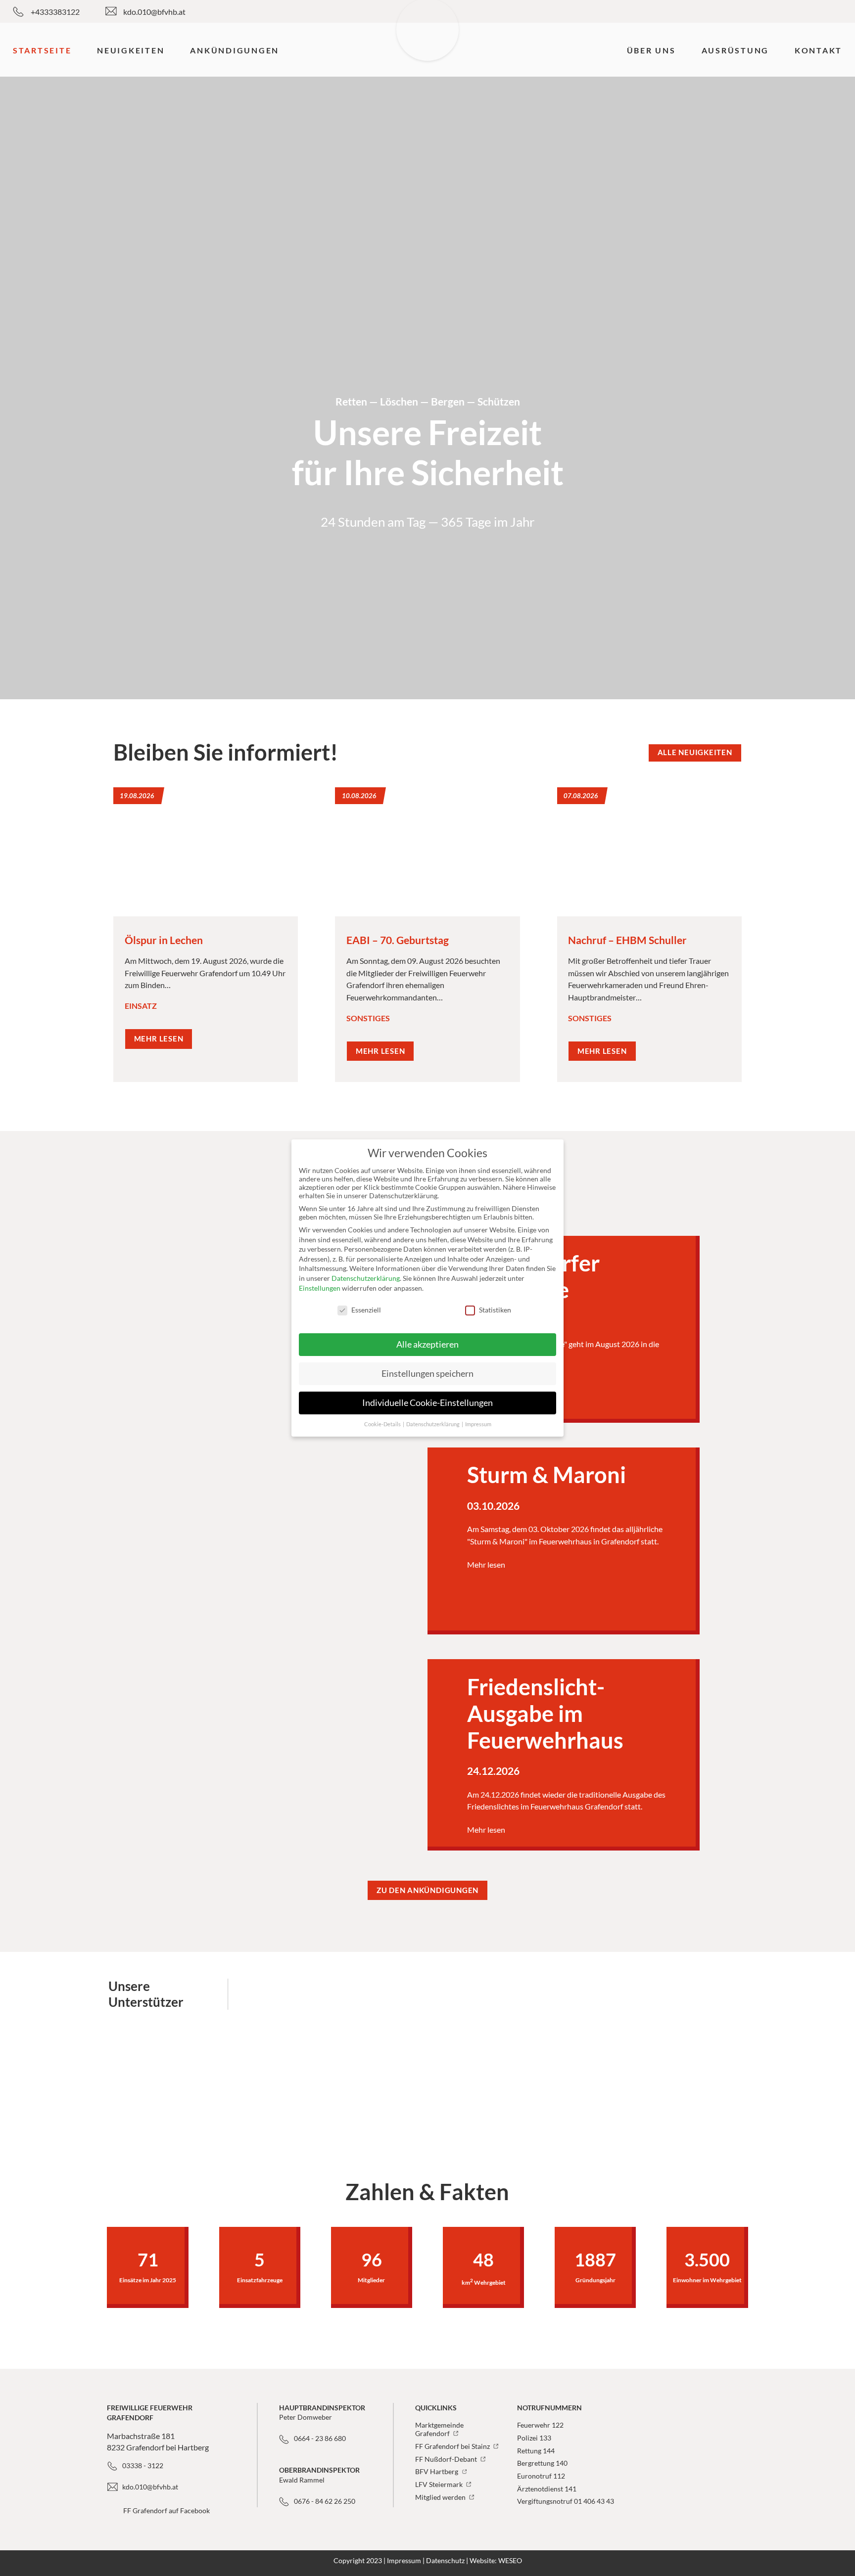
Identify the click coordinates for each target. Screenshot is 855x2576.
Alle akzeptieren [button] (427, 1344)
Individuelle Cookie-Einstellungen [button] (427, 1403)
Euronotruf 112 (541, 2476)
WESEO (510, 2560)
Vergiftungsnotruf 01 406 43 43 (566, 2501)
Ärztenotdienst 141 (547, 2489)
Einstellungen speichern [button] (427, 1374)
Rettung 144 (536, 2451)
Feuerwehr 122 (540, 2425)
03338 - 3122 (143, 2465)
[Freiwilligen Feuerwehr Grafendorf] (428, 49)
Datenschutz (445, 2560)
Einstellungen (320, 1288)
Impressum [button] (478, 1424)
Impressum (404, 2560)
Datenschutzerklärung (366, 1278)
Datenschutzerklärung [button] (433, 1424)
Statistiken (495, 1310)
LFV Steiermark (440, 2484)
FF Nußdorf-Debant (447, 2459)
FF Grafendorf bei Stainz (453, 2446)
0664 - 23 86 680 (320, 2438)
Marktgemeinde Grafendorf (439, 2429)
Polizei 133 (534, 2438)
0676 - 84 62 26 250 (325, 2501)
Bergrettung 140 (542, 2463)
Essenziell (366, 1310)
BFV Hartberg (437, 2471)
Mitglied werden (441, 2497)
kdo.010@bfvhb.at (154, 12)
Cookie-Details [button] (383, 1424)
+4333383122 (55, 12)
